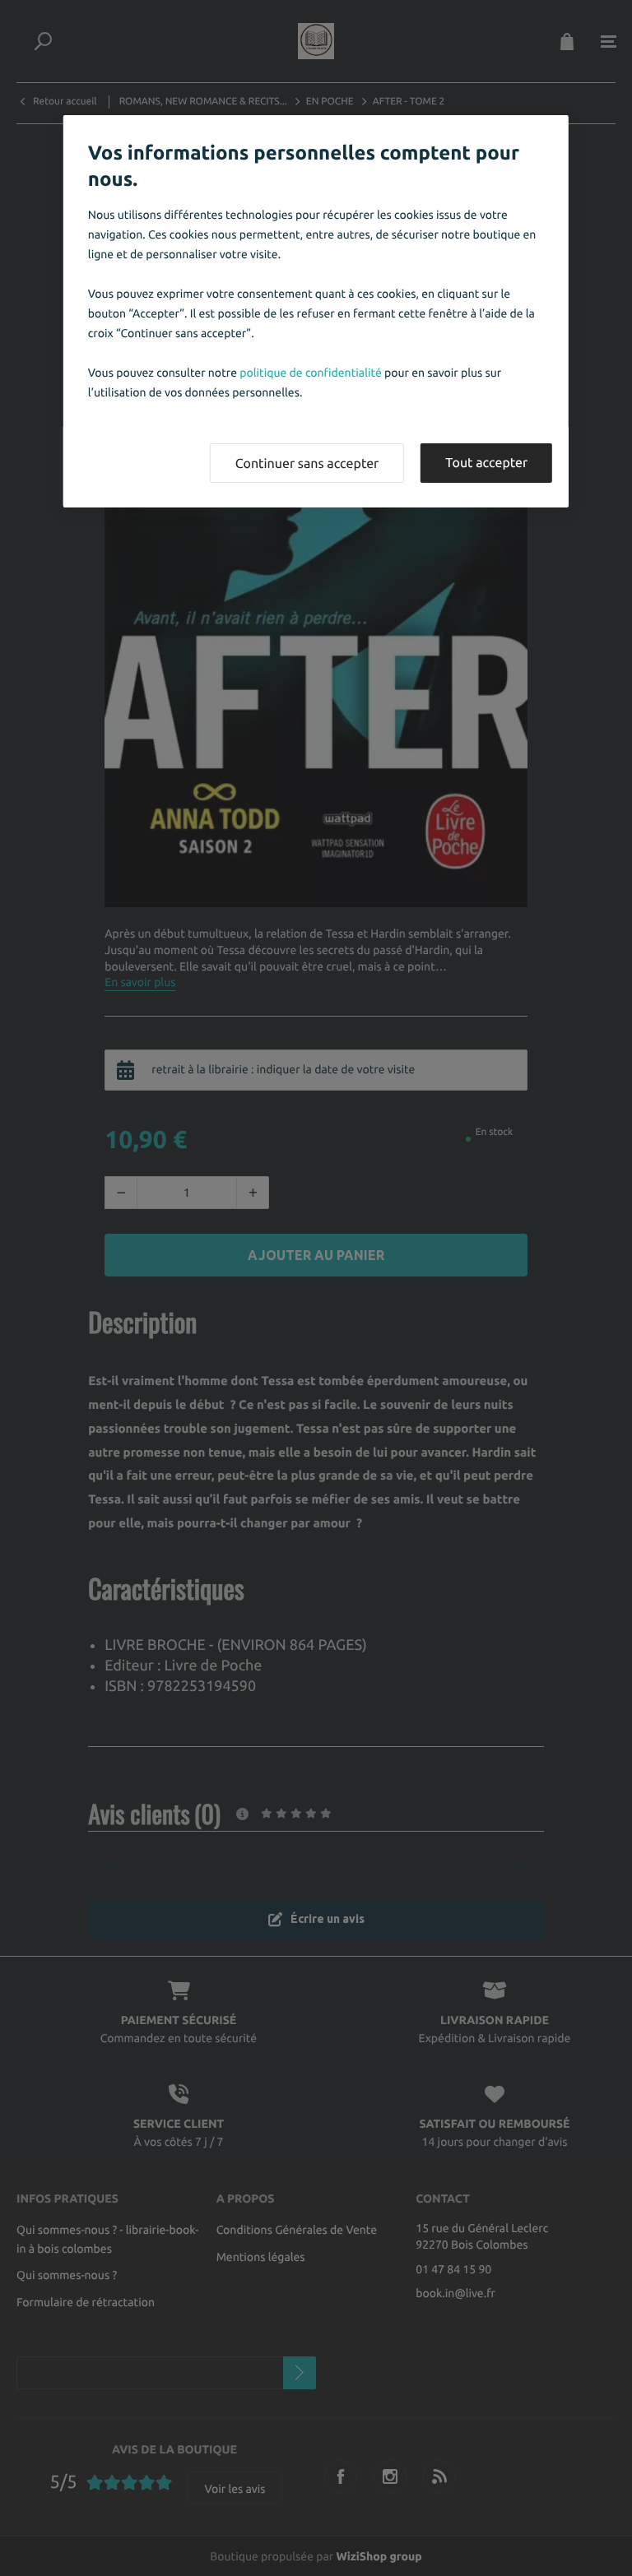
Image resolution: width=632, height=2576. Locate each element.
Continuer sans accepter (307, 464)
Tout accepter (486, 463)
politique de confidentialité (311, 373)
